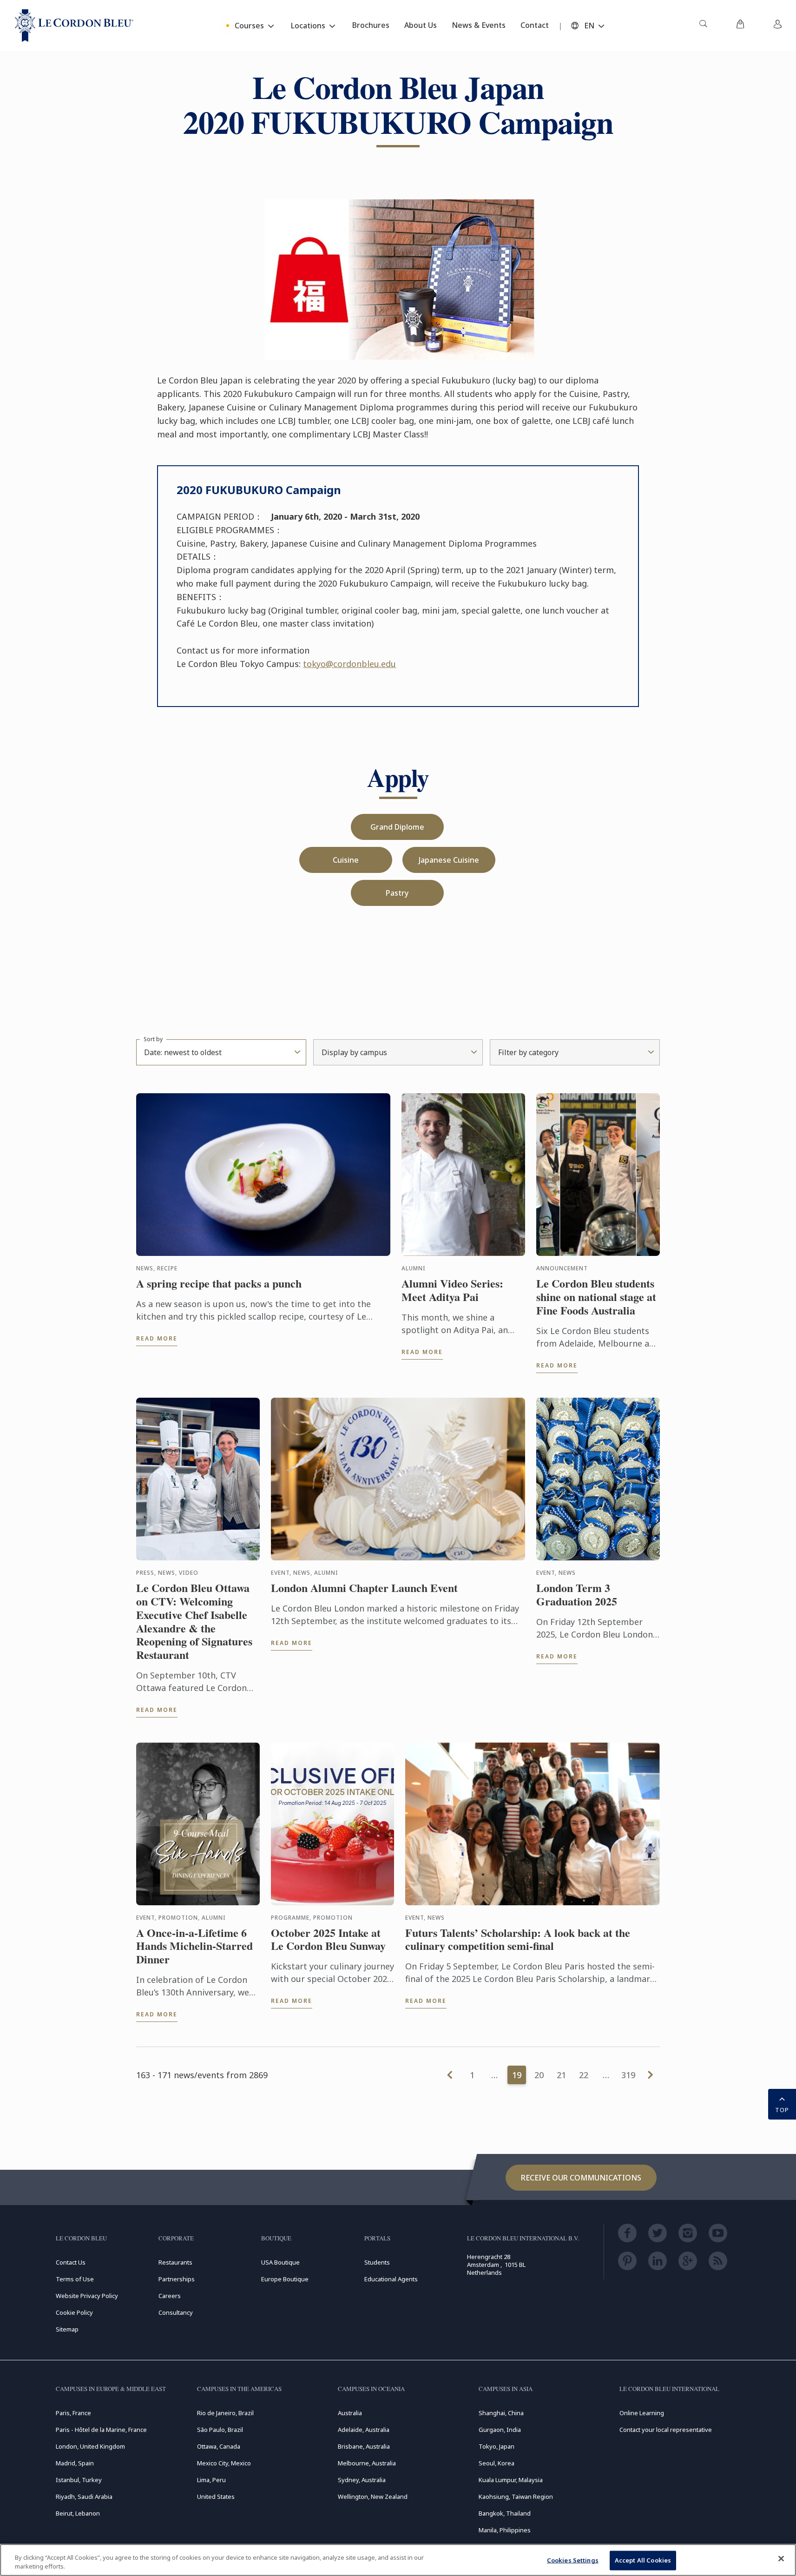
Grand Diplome (397, 827)
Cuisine (346, 860)
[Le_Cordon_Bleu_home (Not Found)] (74, 26)
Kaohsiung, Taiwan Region (516, 2497)
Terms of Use (75, 2279)
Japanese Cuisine (449, 860)
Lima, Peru (211, 2480)
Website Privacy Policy (87, 2296)
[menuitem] (703, 26)
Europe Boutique (285, 2279)
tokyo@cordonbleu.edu (349, 664)
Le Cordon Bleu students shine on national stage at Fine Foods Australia (596, 1297)
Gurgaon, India (500, 2430)
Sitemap (67, 2329)
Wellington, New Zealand (373, 2497)
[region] (398, 2560)
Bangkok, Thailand (505, 2513)
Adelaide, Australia (364, 2430)
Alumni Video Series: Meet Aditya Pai (452, 1290)
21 (561, 2075)
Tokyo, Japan (497, 2446)
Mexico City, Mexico (224, 2463)
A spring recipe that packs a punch (219, 1284)
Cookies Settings (573, 2560)
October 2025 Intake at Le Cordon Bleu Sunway (328, 1940)
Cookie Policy (74, 2312)
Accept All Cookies (643, 2560)
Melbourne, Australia (367, 2463)
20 (539, 2075)
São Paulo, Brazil (220, 2430)
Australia (350, 2413)
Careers (170, 2296)
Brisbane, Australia (364, 2446)
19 (517, 2075)
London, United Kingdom (90, 2446)
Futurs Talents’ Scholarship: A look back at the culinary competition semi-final (518, 1940)
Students (377, 2262)
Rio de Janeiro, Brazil (225, 2413)
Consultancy (176, 2312)
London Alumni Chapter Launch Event (364, 1588)
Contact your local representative (666, 2430)
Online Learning (642, 2413)
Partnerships (177, 2279)
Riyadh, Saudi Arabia (84, 2497)
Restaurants (175, 2262)
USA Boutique (280, 2262)
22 (584, 2075)
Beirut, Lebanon (78, 2513)
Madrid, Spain (75, 2463)
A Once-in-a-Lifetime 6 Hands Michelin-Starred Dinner (194, 1946)
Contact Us (71, 2262)
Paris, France (73, 2413)
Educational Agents (391, 2279)
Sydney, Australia (362, 2480)
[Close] (781, 2559)
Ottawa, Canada (219, 2446)
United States (216, 2497)
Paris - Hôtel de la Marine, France (101, 2430)
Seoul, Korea (497, 2463)
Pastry (397, 893)
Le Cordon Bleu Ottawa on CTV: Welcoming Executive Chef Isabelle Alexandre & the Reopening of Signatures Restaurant (194, 1622)
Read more (157, 1338)
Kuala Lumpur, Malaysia (511, 2480)
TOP (782, 2110)
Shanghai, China (501, 2413)
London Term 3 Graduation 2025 (577, 1595)
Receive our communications (581, 2178)
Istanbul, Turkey (79, 2480)
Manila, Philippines (505, 2530)
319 (628, 2075)
